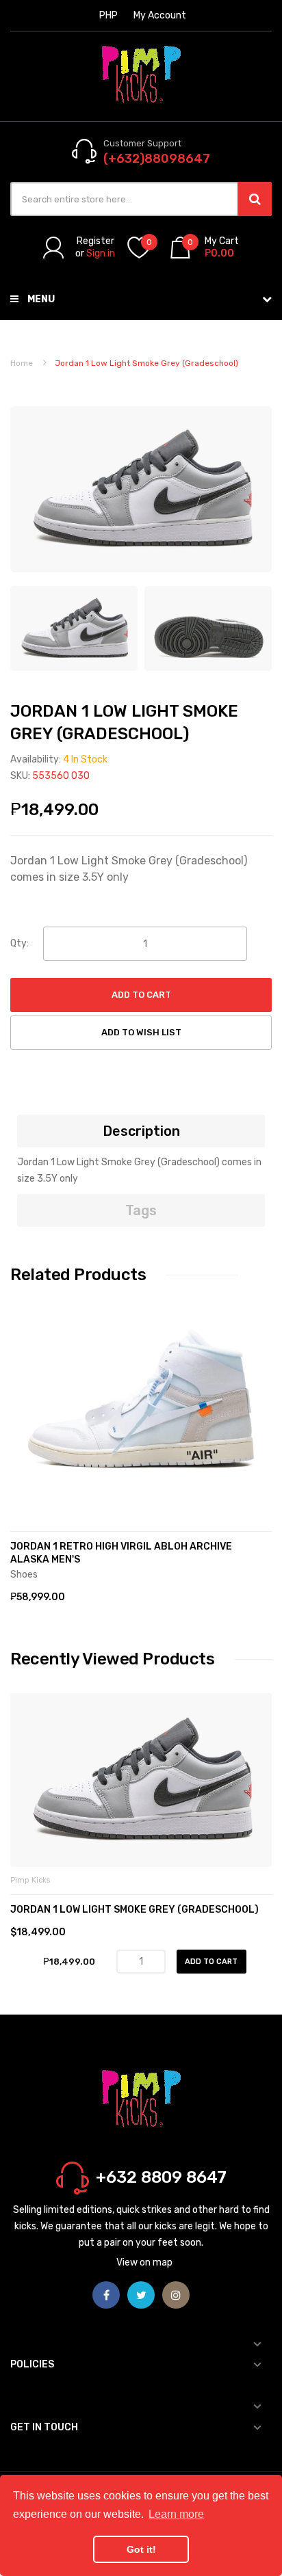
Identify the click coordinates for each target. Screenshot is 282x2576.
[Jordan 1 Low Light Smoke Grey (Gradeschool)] (74, 628)
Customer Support (142, 143)
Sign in (101, 253)
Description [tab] (141, 1131)
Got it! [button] (141, 2549)
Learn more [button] (176, 2514)
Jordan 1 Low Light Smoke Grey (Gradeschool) (134, 1910)
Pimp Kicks (30, 1880)
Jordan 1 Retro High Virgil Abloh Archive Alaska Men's (121, 1553)
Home (22, 363)
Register (95, 241)
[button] (24, 1427)
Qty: (20, 943)
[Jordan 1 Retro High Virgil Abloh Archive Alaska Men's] (141, 1406)
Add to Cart (141, 995)
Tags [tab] (141, 1210)
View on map (144, 2262)
